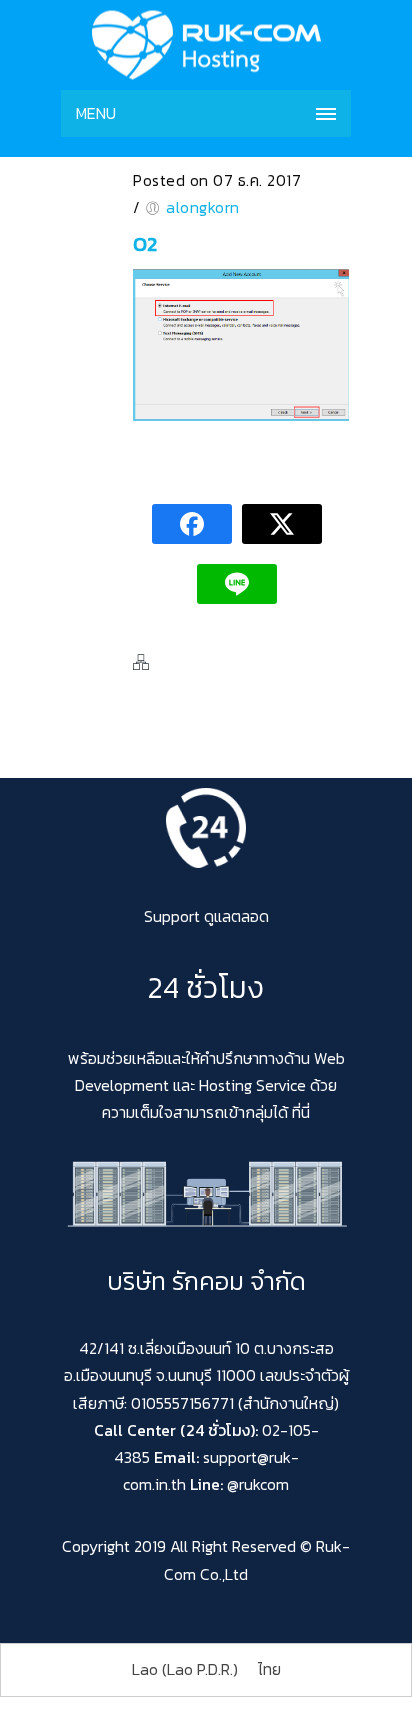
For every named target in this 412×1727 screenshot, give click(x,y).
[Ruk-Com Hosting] (206, 45)
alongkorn (203, 207)
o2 (145, 244)
